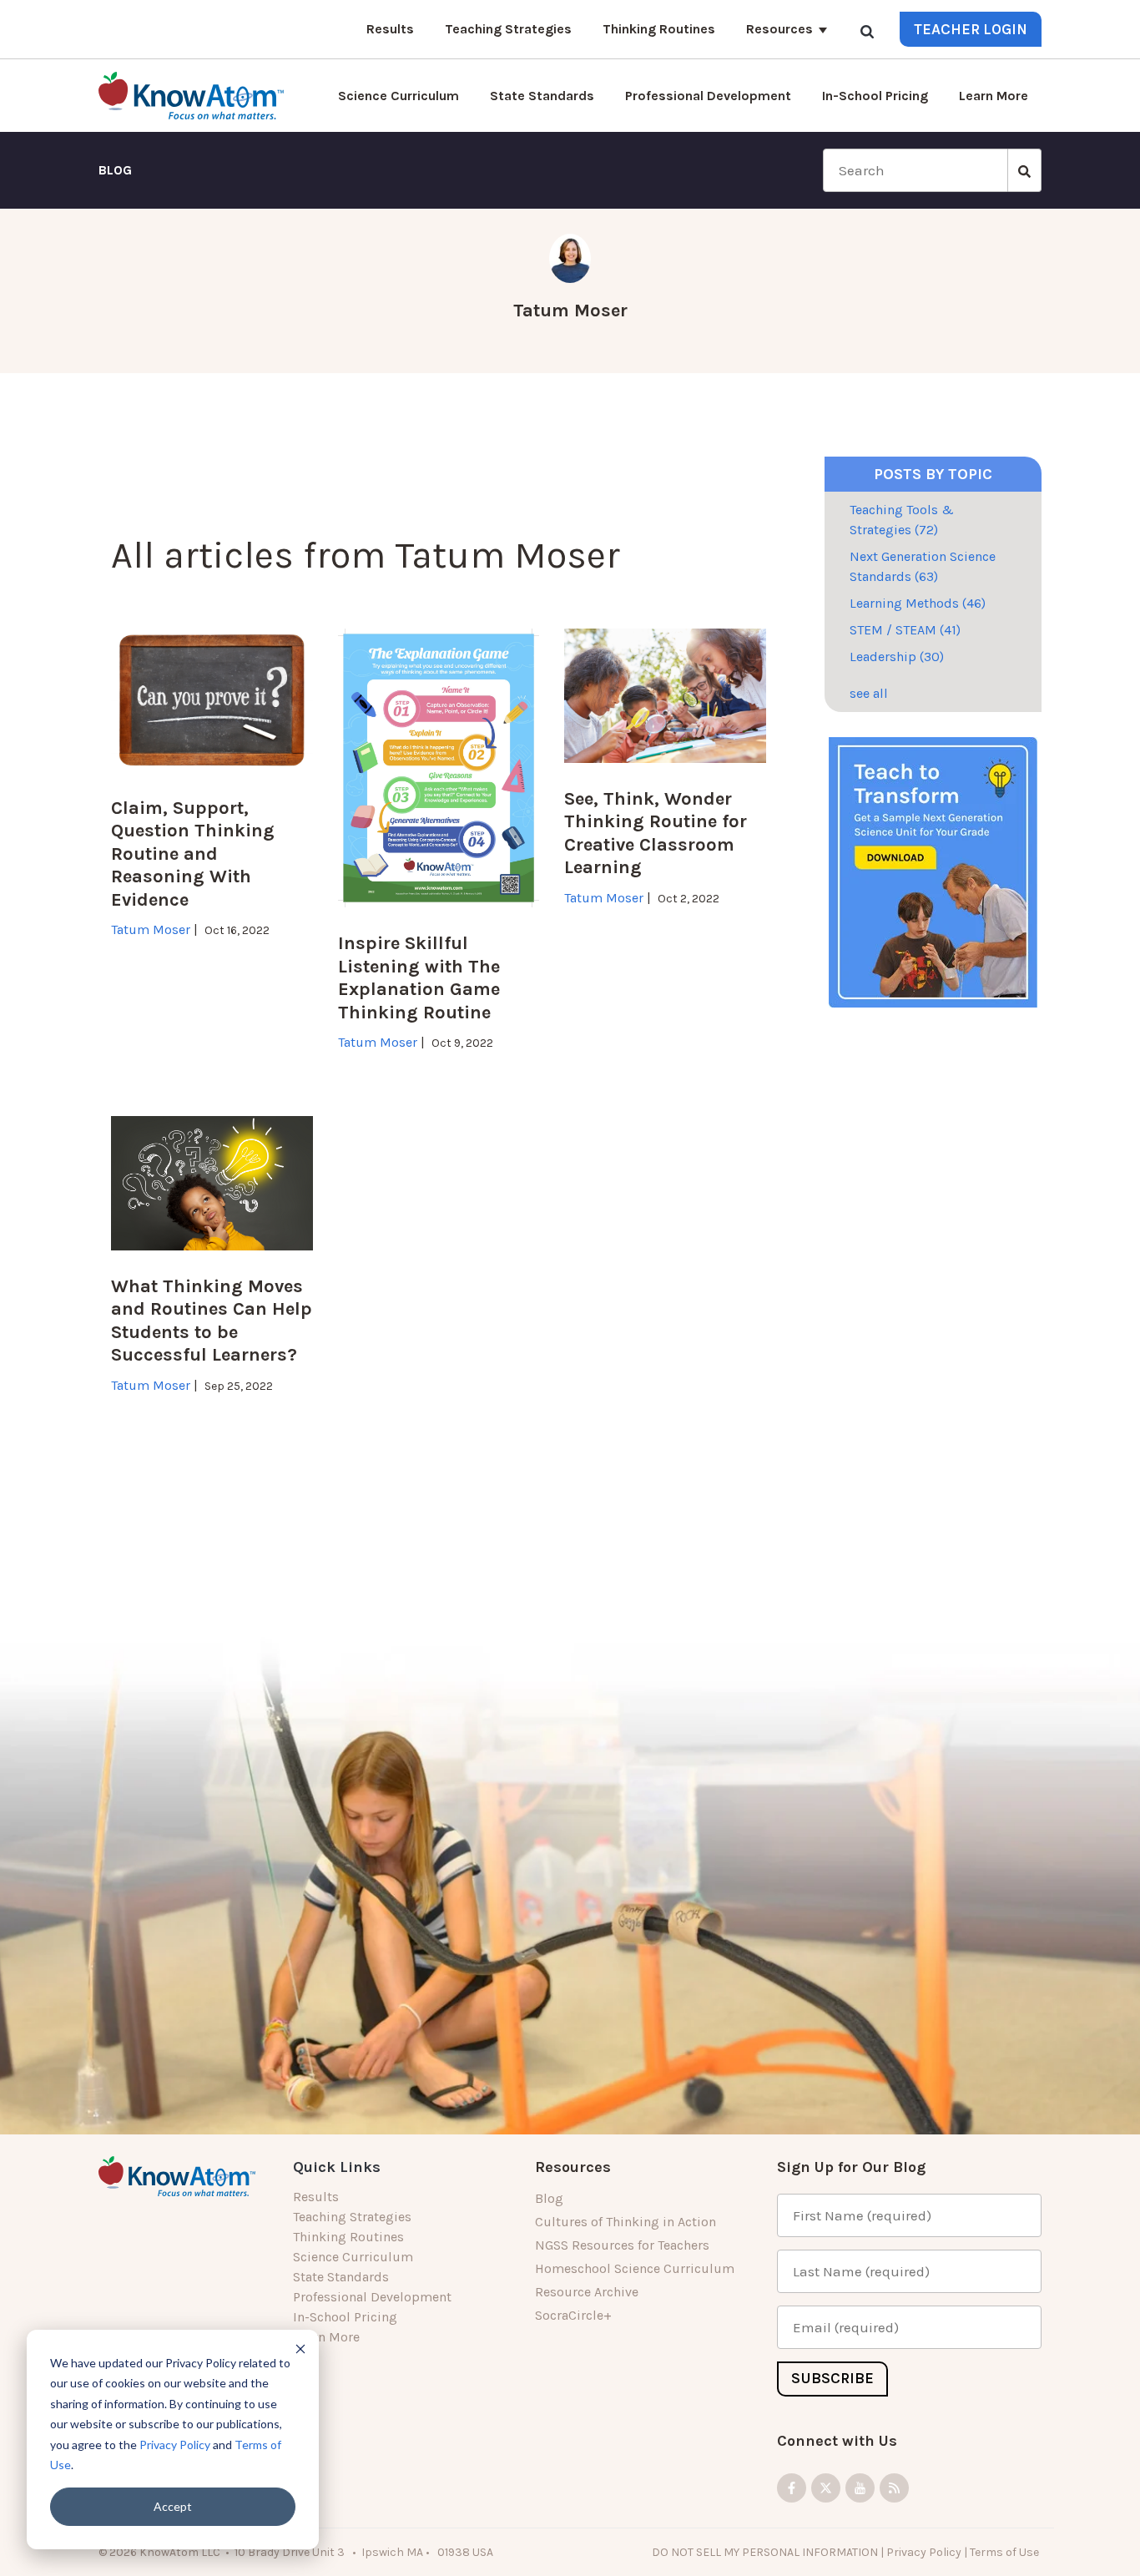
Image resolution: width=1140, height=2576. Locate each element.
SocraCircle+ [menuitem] (573, 2315)
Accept (173, 2506)
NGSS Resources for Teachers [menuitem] (622, 2245)
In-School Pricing (875, 96)
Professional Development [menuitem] (372, 2297)
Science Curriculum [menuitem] (353, 2257)
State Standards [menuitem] (341, 2277)
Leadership (897, 657)
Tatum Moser (570, 311)
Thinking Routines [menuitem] (348, 2237)
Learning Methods (918, 603)
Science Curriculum (398, 96)
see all (869, 693)
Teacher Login (971, 29)
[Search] (867, 31)
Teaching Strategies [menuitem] (352, 2217)
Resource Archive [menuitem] (587, 2292)
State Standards (542, 96)
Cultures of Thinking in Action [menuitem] (625, 2222)
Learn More (994, 96)
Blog (115, 170)
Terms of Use (1006, 2551)
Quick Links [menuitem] (337, 2167)
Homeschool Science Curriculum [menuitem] (635, 2268)
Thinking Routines (659, 29)
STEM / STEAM (905, 630)
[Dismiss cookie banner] (300, 2349)
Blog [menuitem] (549, 2198)
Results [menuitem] (316, 2197)
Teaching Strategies (508, 29)
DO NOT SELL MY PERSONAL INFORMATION (765, 2551)
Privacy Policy (175, 2445)
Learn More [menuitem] (326, 2337)
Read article (155, 950)
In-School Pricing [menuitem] (345, 2317)
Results (390, 29)
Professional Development (708, 96)
